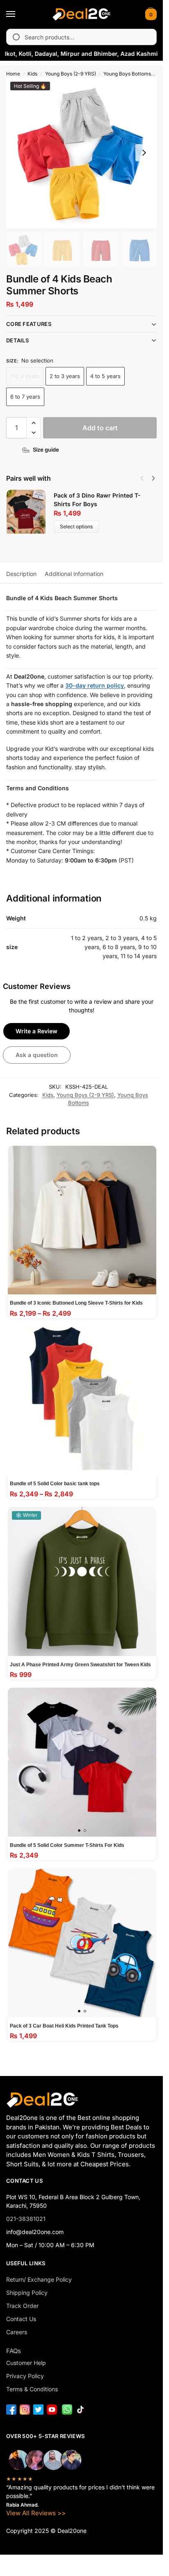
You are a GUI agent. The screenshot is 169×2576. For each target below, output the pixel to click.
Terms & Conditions (32, 2389)
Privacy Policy (25, 2376)
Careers (17, 2332)
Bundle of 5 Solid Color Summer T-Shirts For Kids (67, 1845)
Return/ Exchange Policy (39, 2279)
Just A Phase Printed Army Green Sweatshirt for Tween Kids (80, 1665)
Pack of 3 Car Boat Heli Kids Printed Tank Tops (64, 2026)
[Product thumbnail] (30, 512)
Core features (29, 324)
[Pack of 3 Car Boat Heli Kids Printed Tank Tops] (82, 1943)
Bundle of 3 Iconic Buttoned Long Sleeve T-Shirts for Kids (76, 1303)
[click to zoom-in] (81, 153)
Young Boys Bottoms (127, 74)
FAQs (14, 2351)
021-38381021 (26, 2219)
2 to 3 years (65, 376)
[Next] (153, 478)
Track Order (22, 2306)
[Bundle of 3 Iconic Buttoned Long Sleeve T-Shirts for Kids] (82, 1220)
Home (13, 74)
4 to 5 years (105, 376)
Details (17, 340)
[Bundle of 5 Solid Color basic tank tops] (82, 1401)
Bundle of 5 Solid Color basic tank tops (55, 1484)
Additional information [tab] (74, 574)
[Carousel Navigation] (145, 478)
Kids (32, 74)
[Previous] (142, 478)
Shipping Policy (27, 2293)
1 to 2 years (25, 376)
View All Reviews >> (36, 2513)
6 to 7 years (25, 397)
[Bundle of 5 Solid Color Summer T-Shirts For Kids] (82, 1762)
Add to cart (100, 428)
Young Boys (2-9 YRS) (71, 74)
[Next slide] (144, 153)
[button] (150, 14)
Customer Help (26, 2363)
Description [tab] (21, 574)
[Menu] (18, 14)
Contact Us (21, 2319)
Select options (76, 526)
